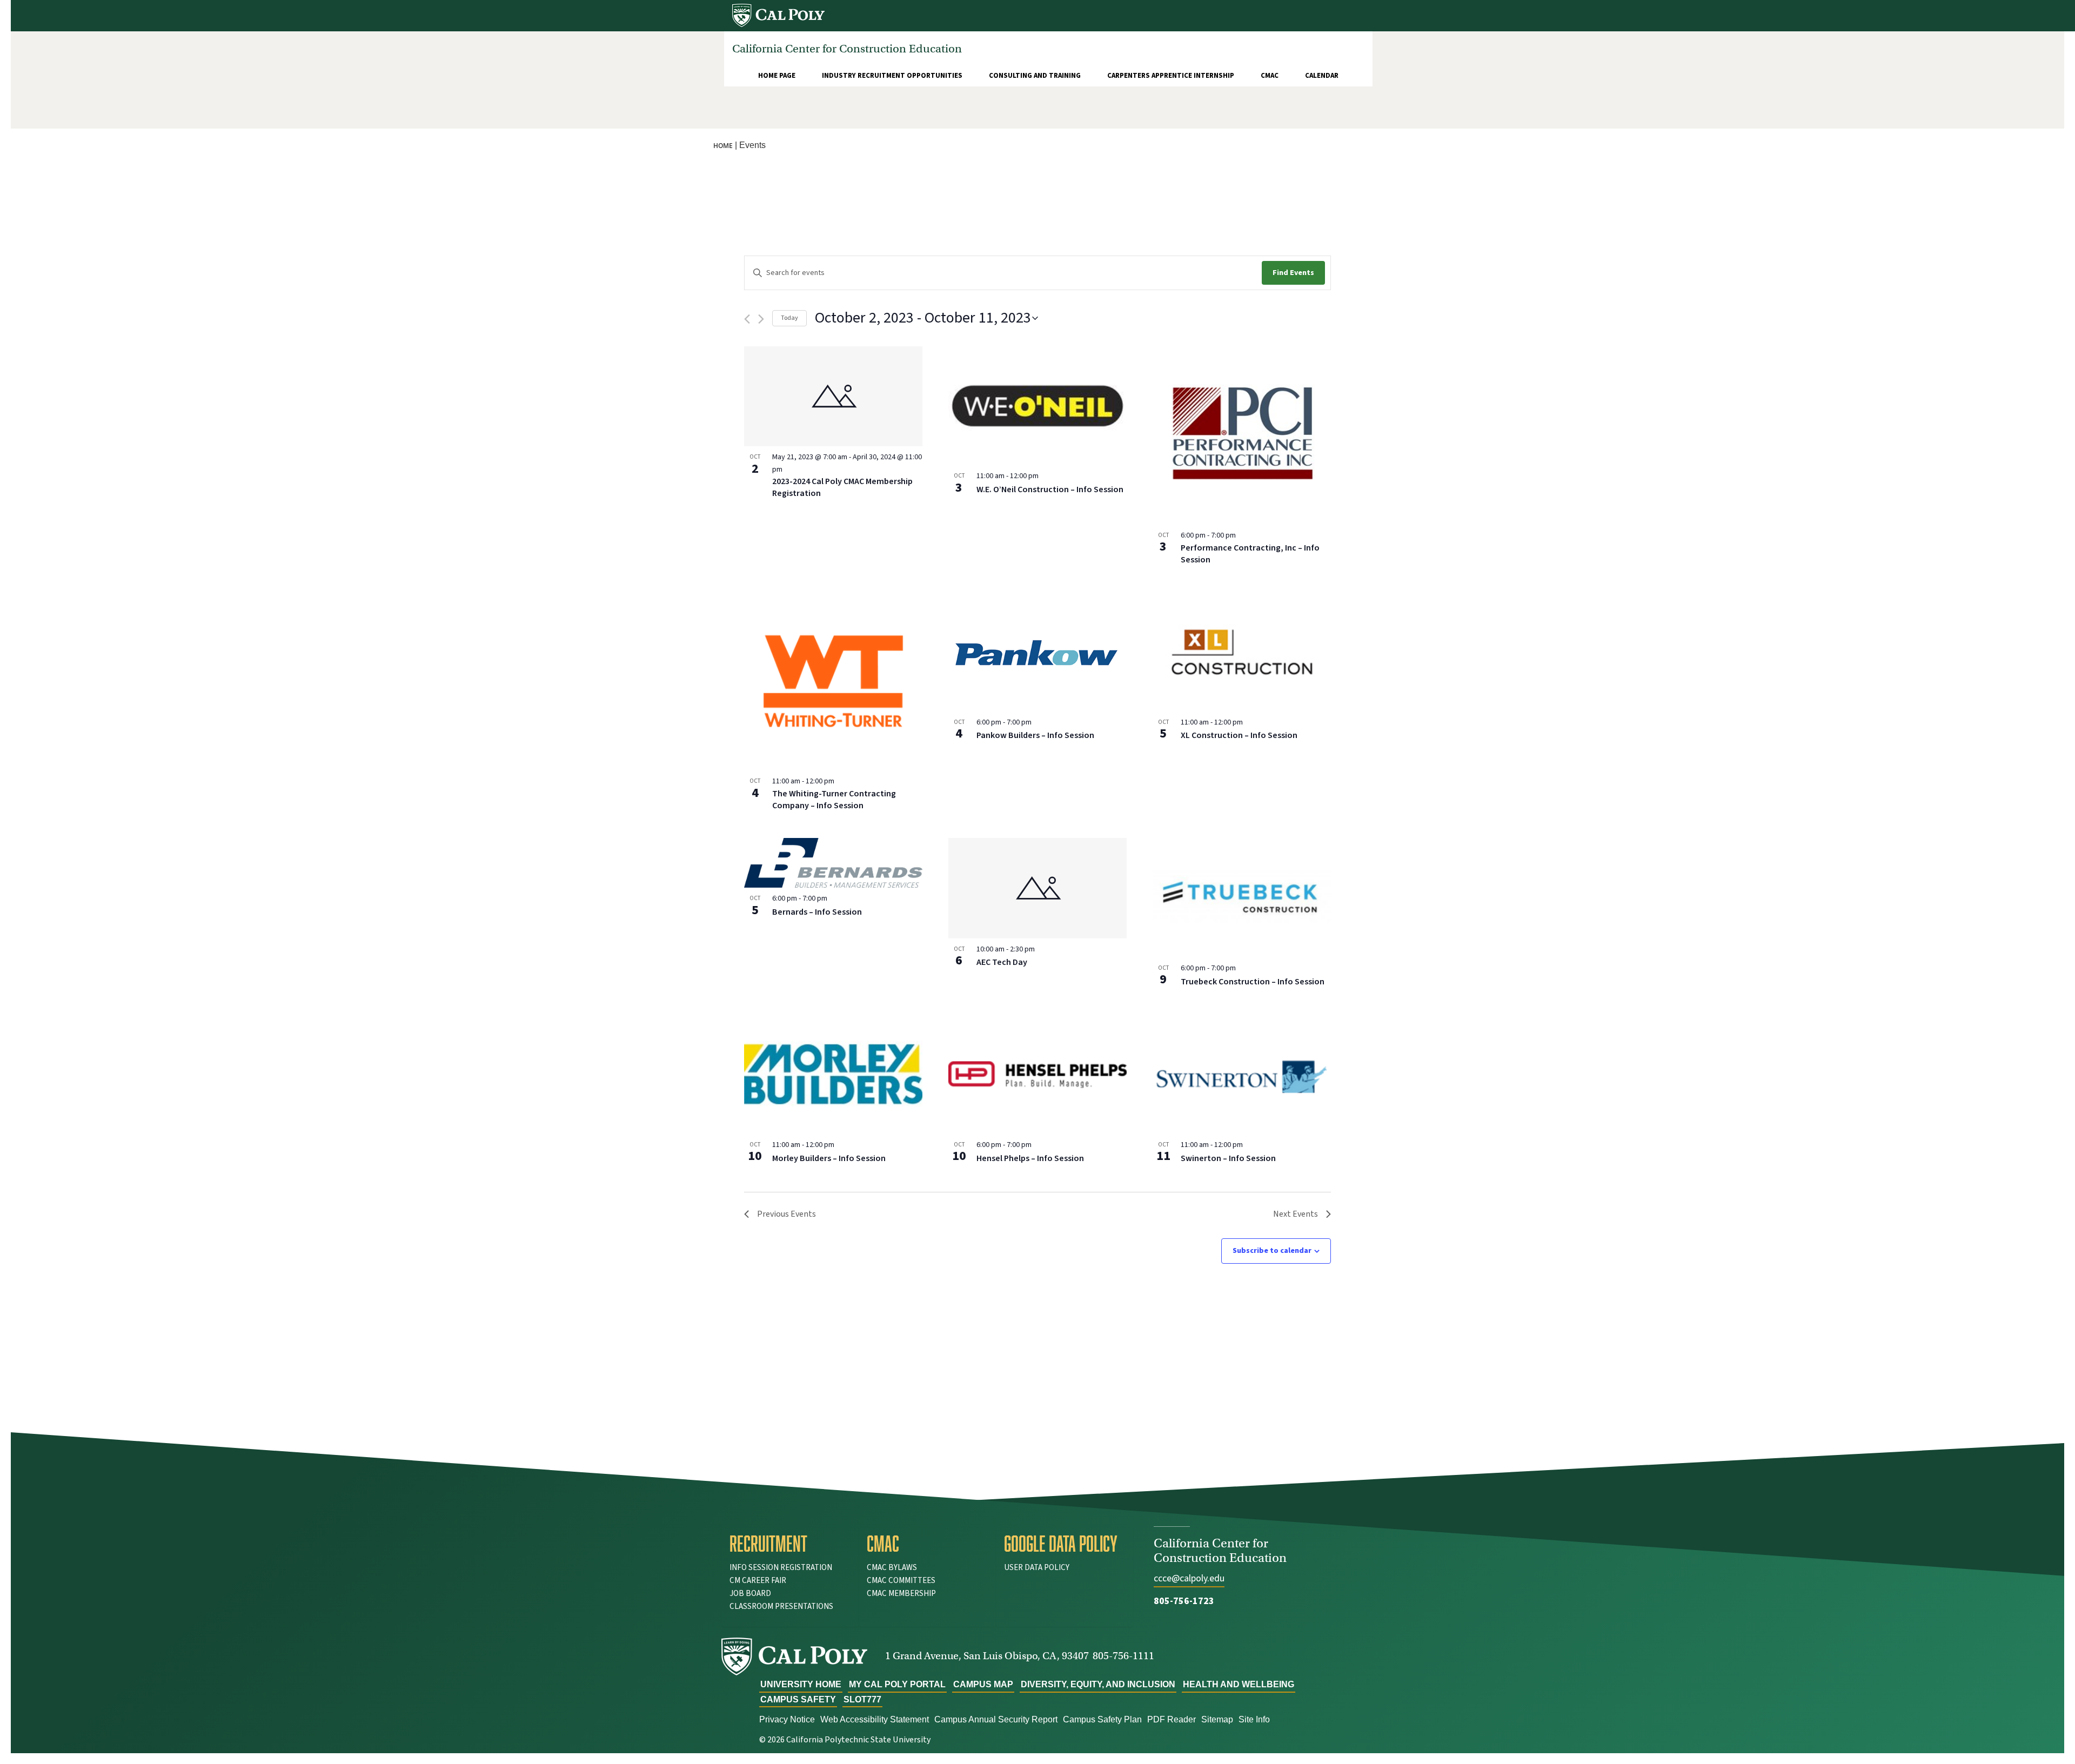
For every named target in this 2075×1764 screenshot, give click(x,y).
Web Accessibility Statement (875, 1719)
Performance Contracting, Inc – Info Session (1250, 554)
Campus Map (983, 1684)
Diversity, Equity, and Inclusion (1098, 1684)
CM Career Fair (758, 1581)
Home (723, 146)
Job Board (750, 1594)
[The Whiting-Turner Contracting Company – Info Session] (833, 681)
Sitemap (1217, 1719)
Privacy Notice (787, 1719)
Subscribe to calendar (1272, 1251)
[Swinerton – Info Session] (1242, 1075)
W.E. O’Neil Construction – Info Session (1050, 489)
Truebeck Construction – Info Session (1253, 982)
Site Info (1254, 1719)
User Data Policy (1037, 1568)
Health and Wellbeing (1239, 1684)
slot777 (862, 1699)
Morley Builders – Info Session (829, 1158)
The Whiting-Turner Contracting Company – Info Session (834, 800)
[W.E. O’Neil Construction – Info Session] (1037, 406)
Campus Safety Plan (1102, 1719)
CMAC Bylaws (892, 1568)
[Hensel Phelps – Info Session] (1037, 1075)
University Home (801, 1684)
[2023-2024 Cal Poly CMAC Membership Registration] (833, 396)
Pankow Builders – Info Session (1035, 735)
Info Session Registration (781, 1568)
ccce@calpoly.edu (1189, 1578)
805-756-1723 (1184, 1601)
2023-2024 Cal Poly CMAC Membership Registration (842, 487)
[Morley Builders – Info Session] (833, 1075)
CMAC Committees (901, 1581)
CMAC (1270, 76)
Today (789, 318)
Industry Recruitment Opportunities (892, 76)
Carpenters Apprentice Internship (1171, 76)
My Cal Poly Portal (897, 1684)
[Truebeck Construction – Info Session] (1242, 897)
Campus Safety (798, 1699)
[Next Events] (761, 319)
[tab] (790, 1544)
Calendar (1322, 76)
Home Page (777, 76)
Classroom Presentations (781, 1607)
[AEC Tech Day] (1037, 888)
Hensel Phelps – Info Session (1030, 1158)
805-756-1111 (1123, 1656)
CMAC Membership (901, 1594)
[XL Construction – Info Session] (1242, 652)
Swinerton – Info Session (1228, 1158)
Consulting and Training (1035, 76)
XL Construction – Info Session (1239, 735)
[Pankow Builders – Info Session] (1037, 652)
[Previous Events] (747, 319)
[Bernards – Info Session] (833, 863)
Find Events (1293, 273)
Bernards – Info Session (817, 912)
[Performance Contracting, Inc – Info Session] (1242, 435)
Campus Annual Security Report (996, 1719)
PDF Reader (1172, 1719)
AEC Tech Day (1002, 962)
